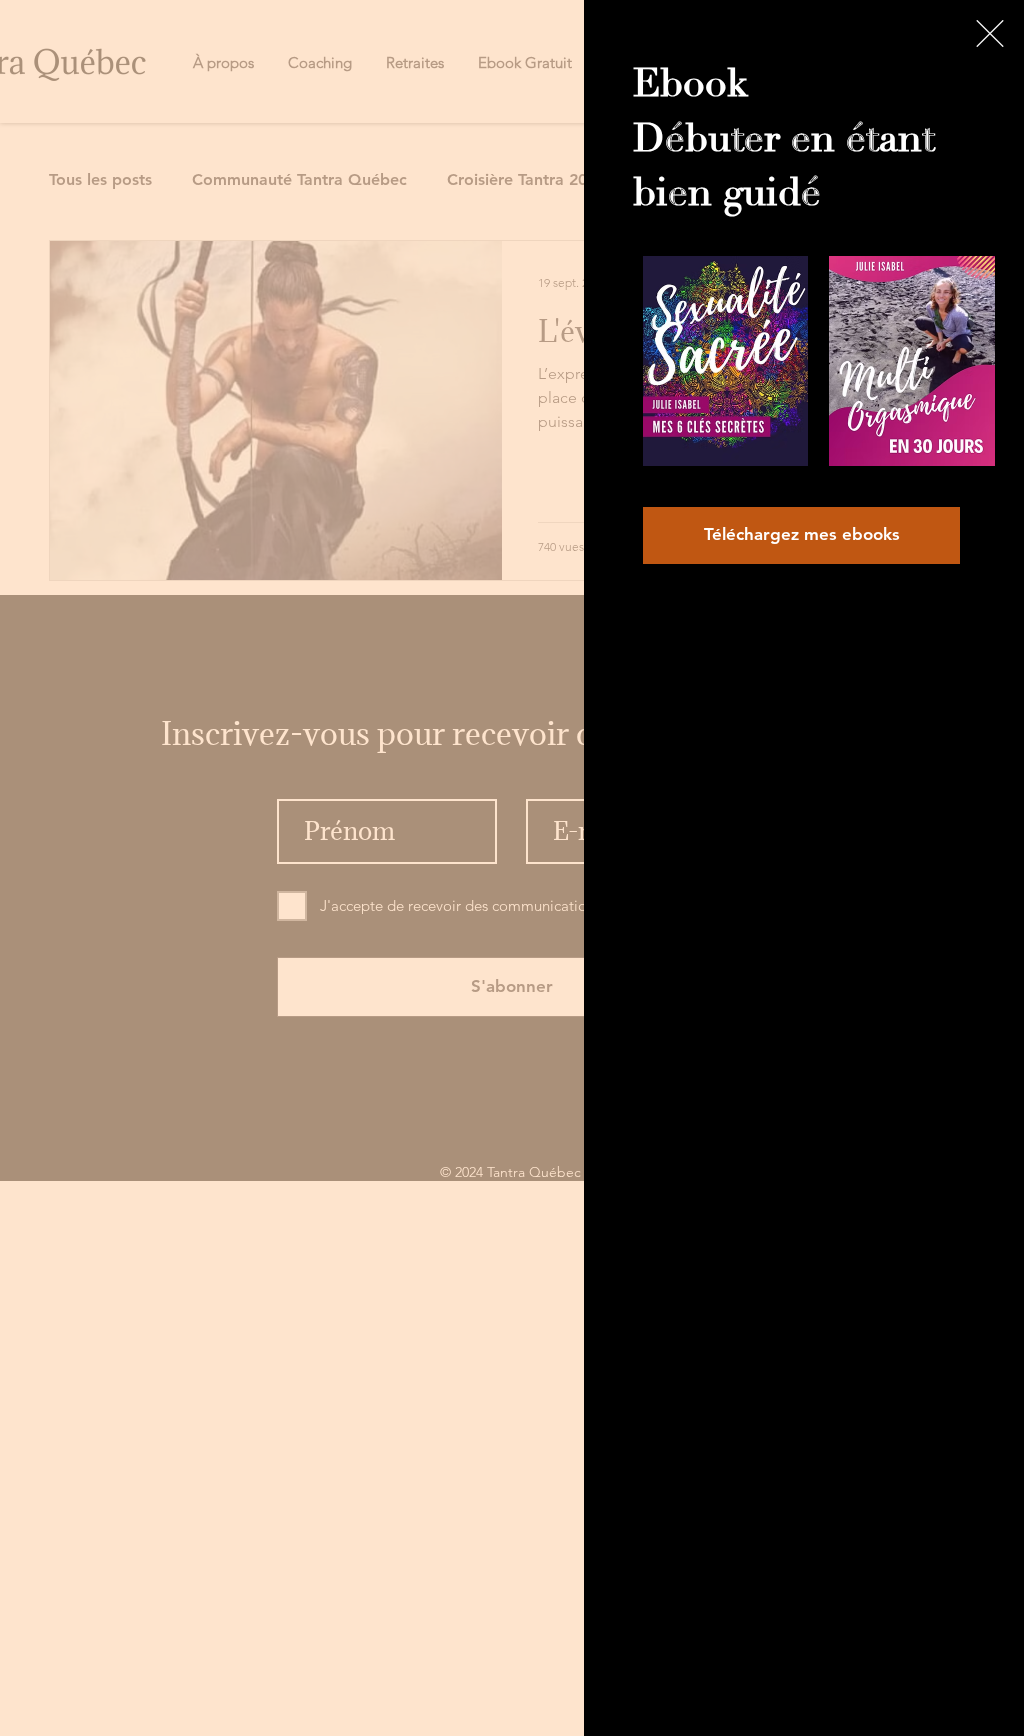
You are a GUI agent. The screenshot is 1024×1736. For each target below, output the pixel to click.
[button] (990, 33)
